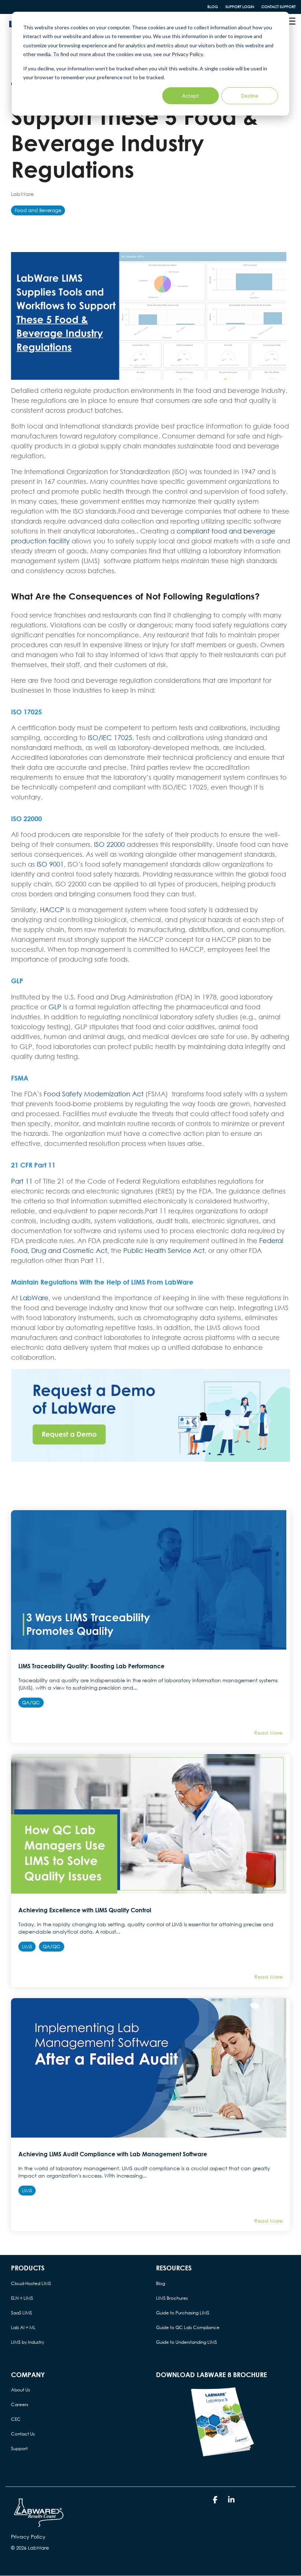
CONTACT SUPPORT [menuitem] (278, 7)
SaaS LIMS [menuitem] (21, 2313)
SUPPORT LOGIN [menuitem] (240, 7)
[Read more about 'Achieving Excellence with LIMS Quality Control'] (150, 1824)
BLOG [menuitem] (213, 7)
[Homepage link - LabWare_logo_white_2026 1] (39, 2525)
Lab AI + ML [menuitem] (23, 2327)
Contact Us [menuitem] (23, 2434)
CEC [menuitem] (16, 2419)
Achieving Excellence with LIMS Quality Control (85, 1910)
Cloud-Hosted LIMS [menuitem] (31, 2283)
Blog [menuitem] (161, 2283)
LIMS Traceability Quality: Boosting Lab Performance (91, 1666)
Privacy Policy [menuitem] (28, 2537)
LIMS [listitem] (27, 1947)
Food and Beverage (38, 210)
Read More (269, 1733)
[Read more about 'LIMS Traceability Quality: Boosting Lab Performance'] (150, 1580)
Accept (191, 96)
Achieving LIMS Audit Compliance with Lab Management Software (113, 2154)
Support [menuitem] (19, 2449)
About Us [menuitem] (21, 2390)
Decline (250, 96)
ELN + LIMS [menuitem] (22, 2298)
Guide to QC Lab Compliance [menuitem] (188, 2327)
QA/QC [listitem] (31, 1703)
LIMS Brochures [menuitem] (172, 2298)
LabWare (22, 194)
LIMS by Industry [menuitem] (28, 2342)
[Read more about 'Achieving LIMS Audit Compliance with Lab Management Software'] (150, 2068)
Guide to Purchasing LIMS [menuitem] (183, 2313)
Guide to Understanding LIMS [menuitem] (186, 2342)
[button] (291, 21)
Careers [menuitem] (20, 2404)
